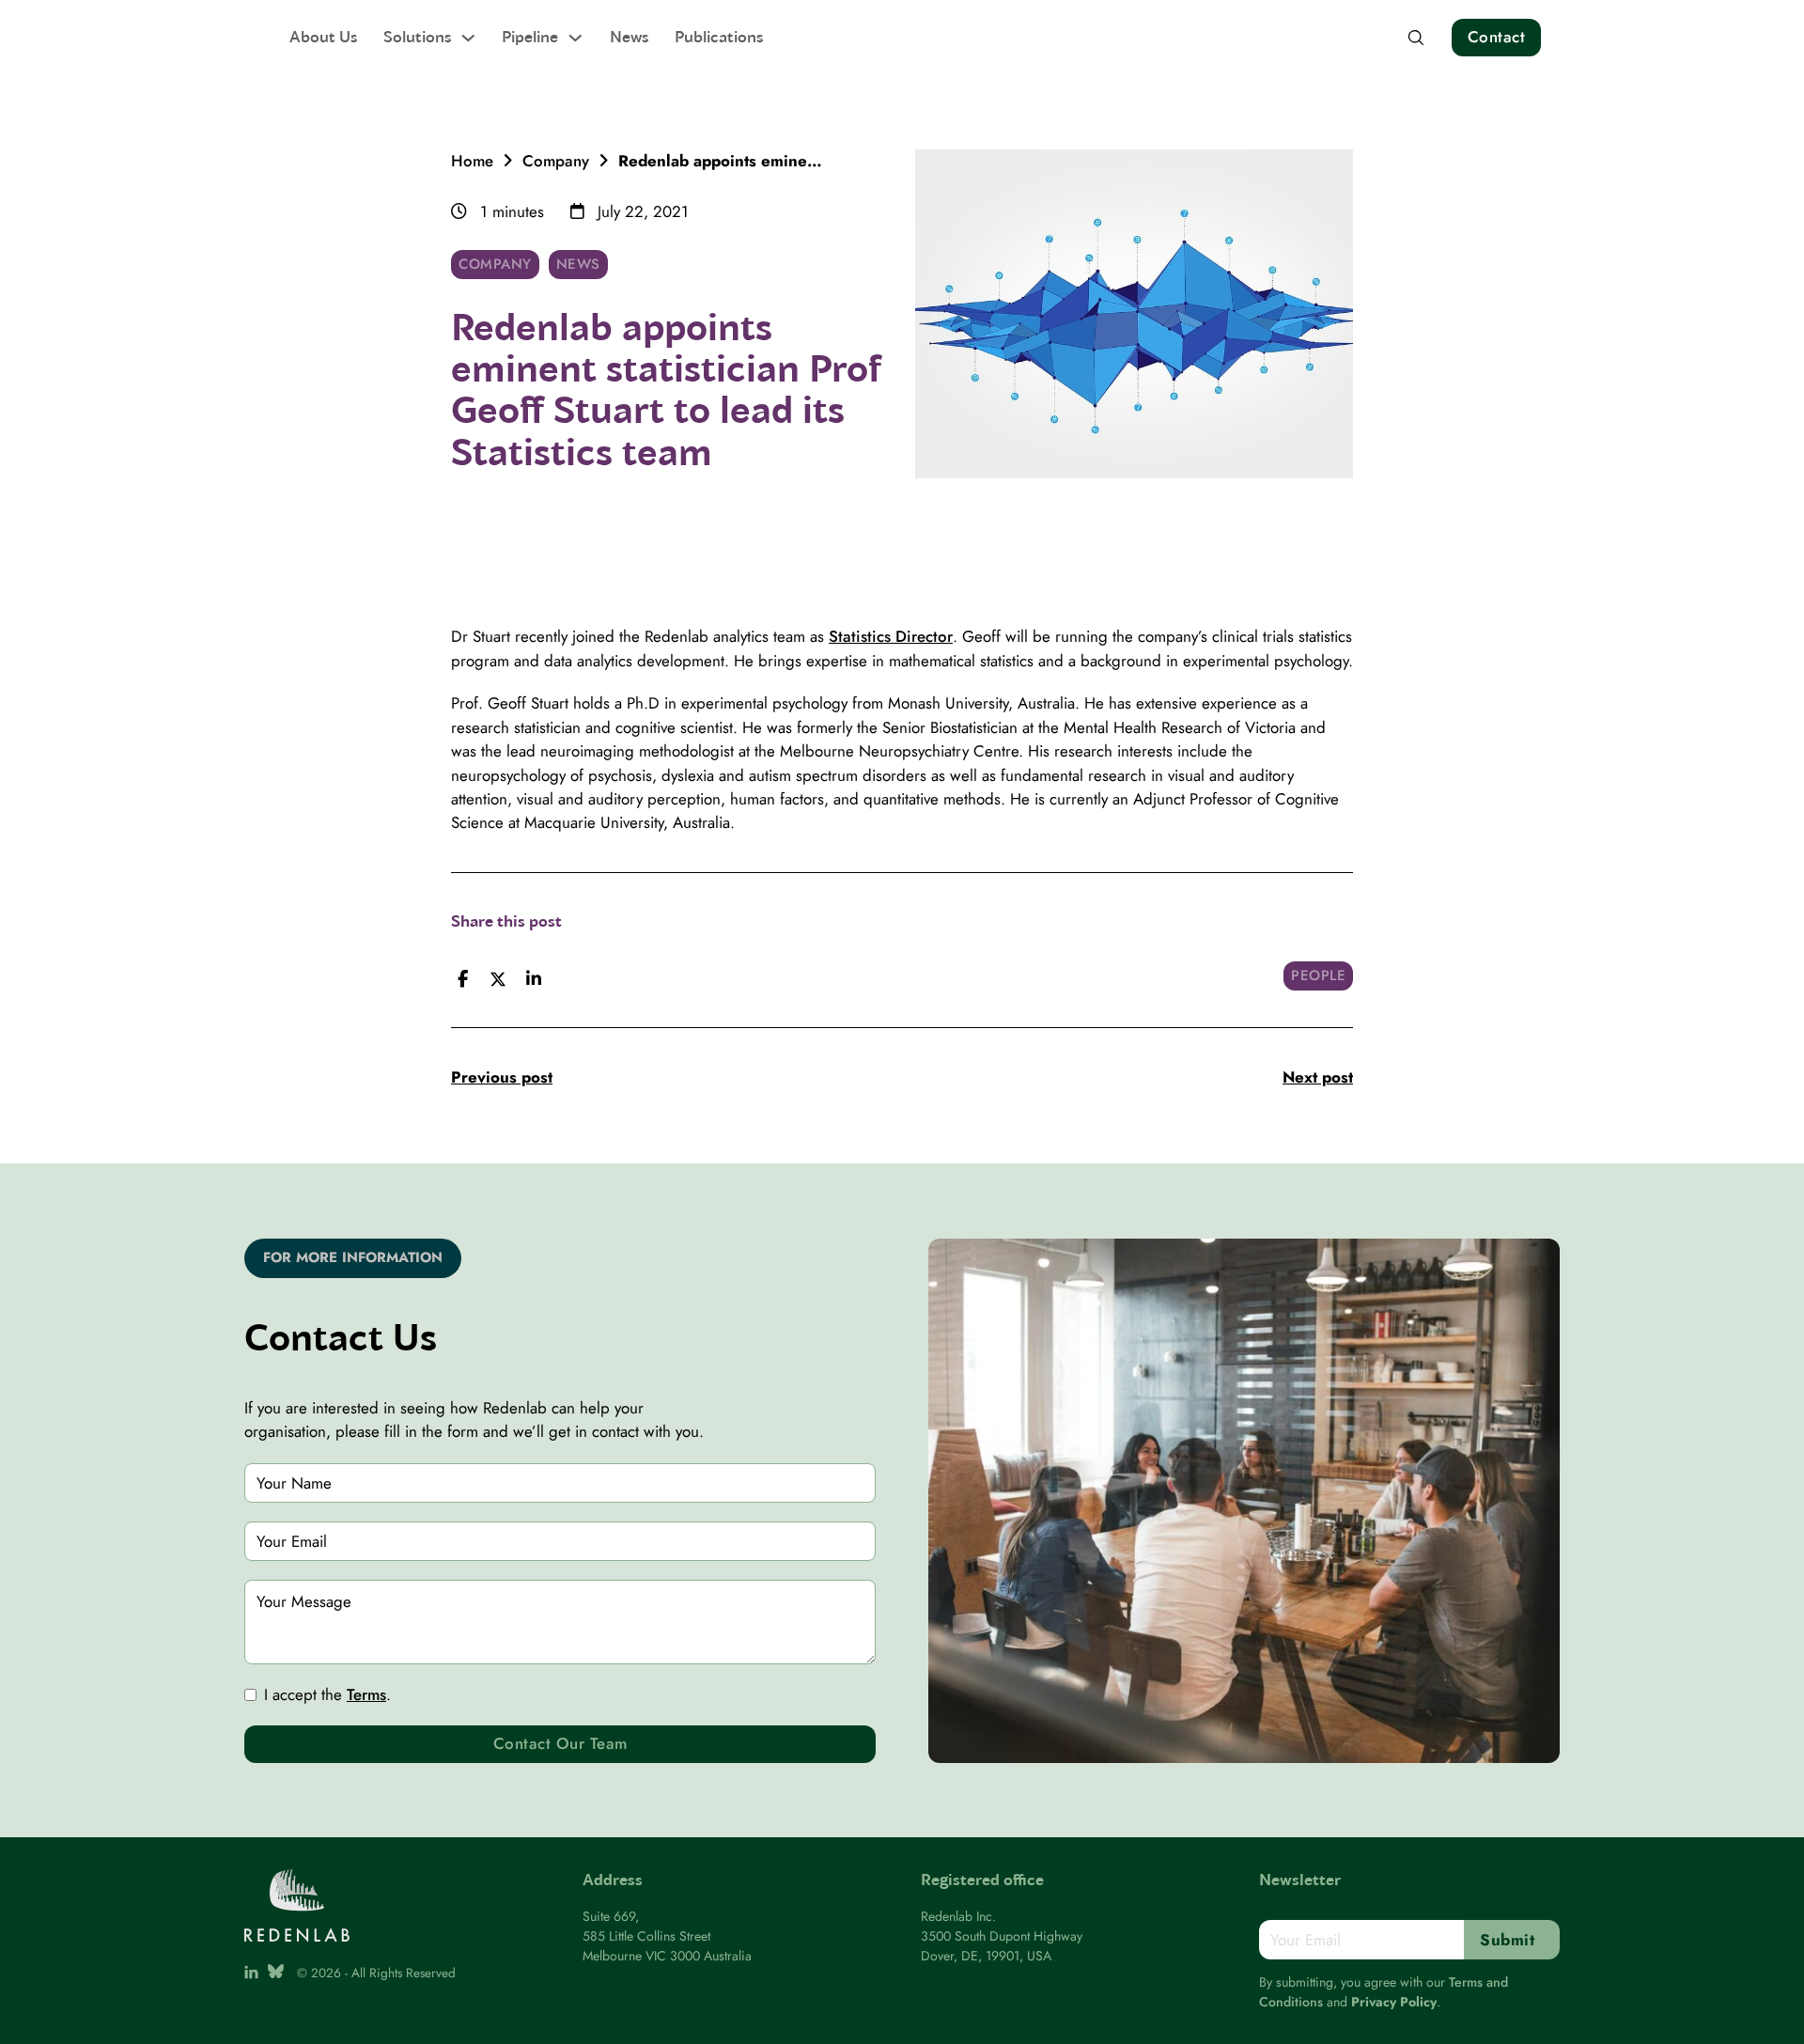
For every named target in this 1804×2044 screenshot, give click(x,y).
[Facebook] (462, 979)
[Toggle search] (1416, 38)
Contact (1497, 37)
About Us (323, 36)
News (629, 36)
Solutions (417, 36)
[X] (498, 979)
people (1318, 975)
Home (472, 161)
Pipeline (530, 36)
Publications (719, 36)
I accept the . (327, 1694)
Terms (366, 1694)
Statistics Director (891, 636)
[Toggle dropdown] (468, 38)
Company (556, 161)
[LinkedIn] (534, 979)
